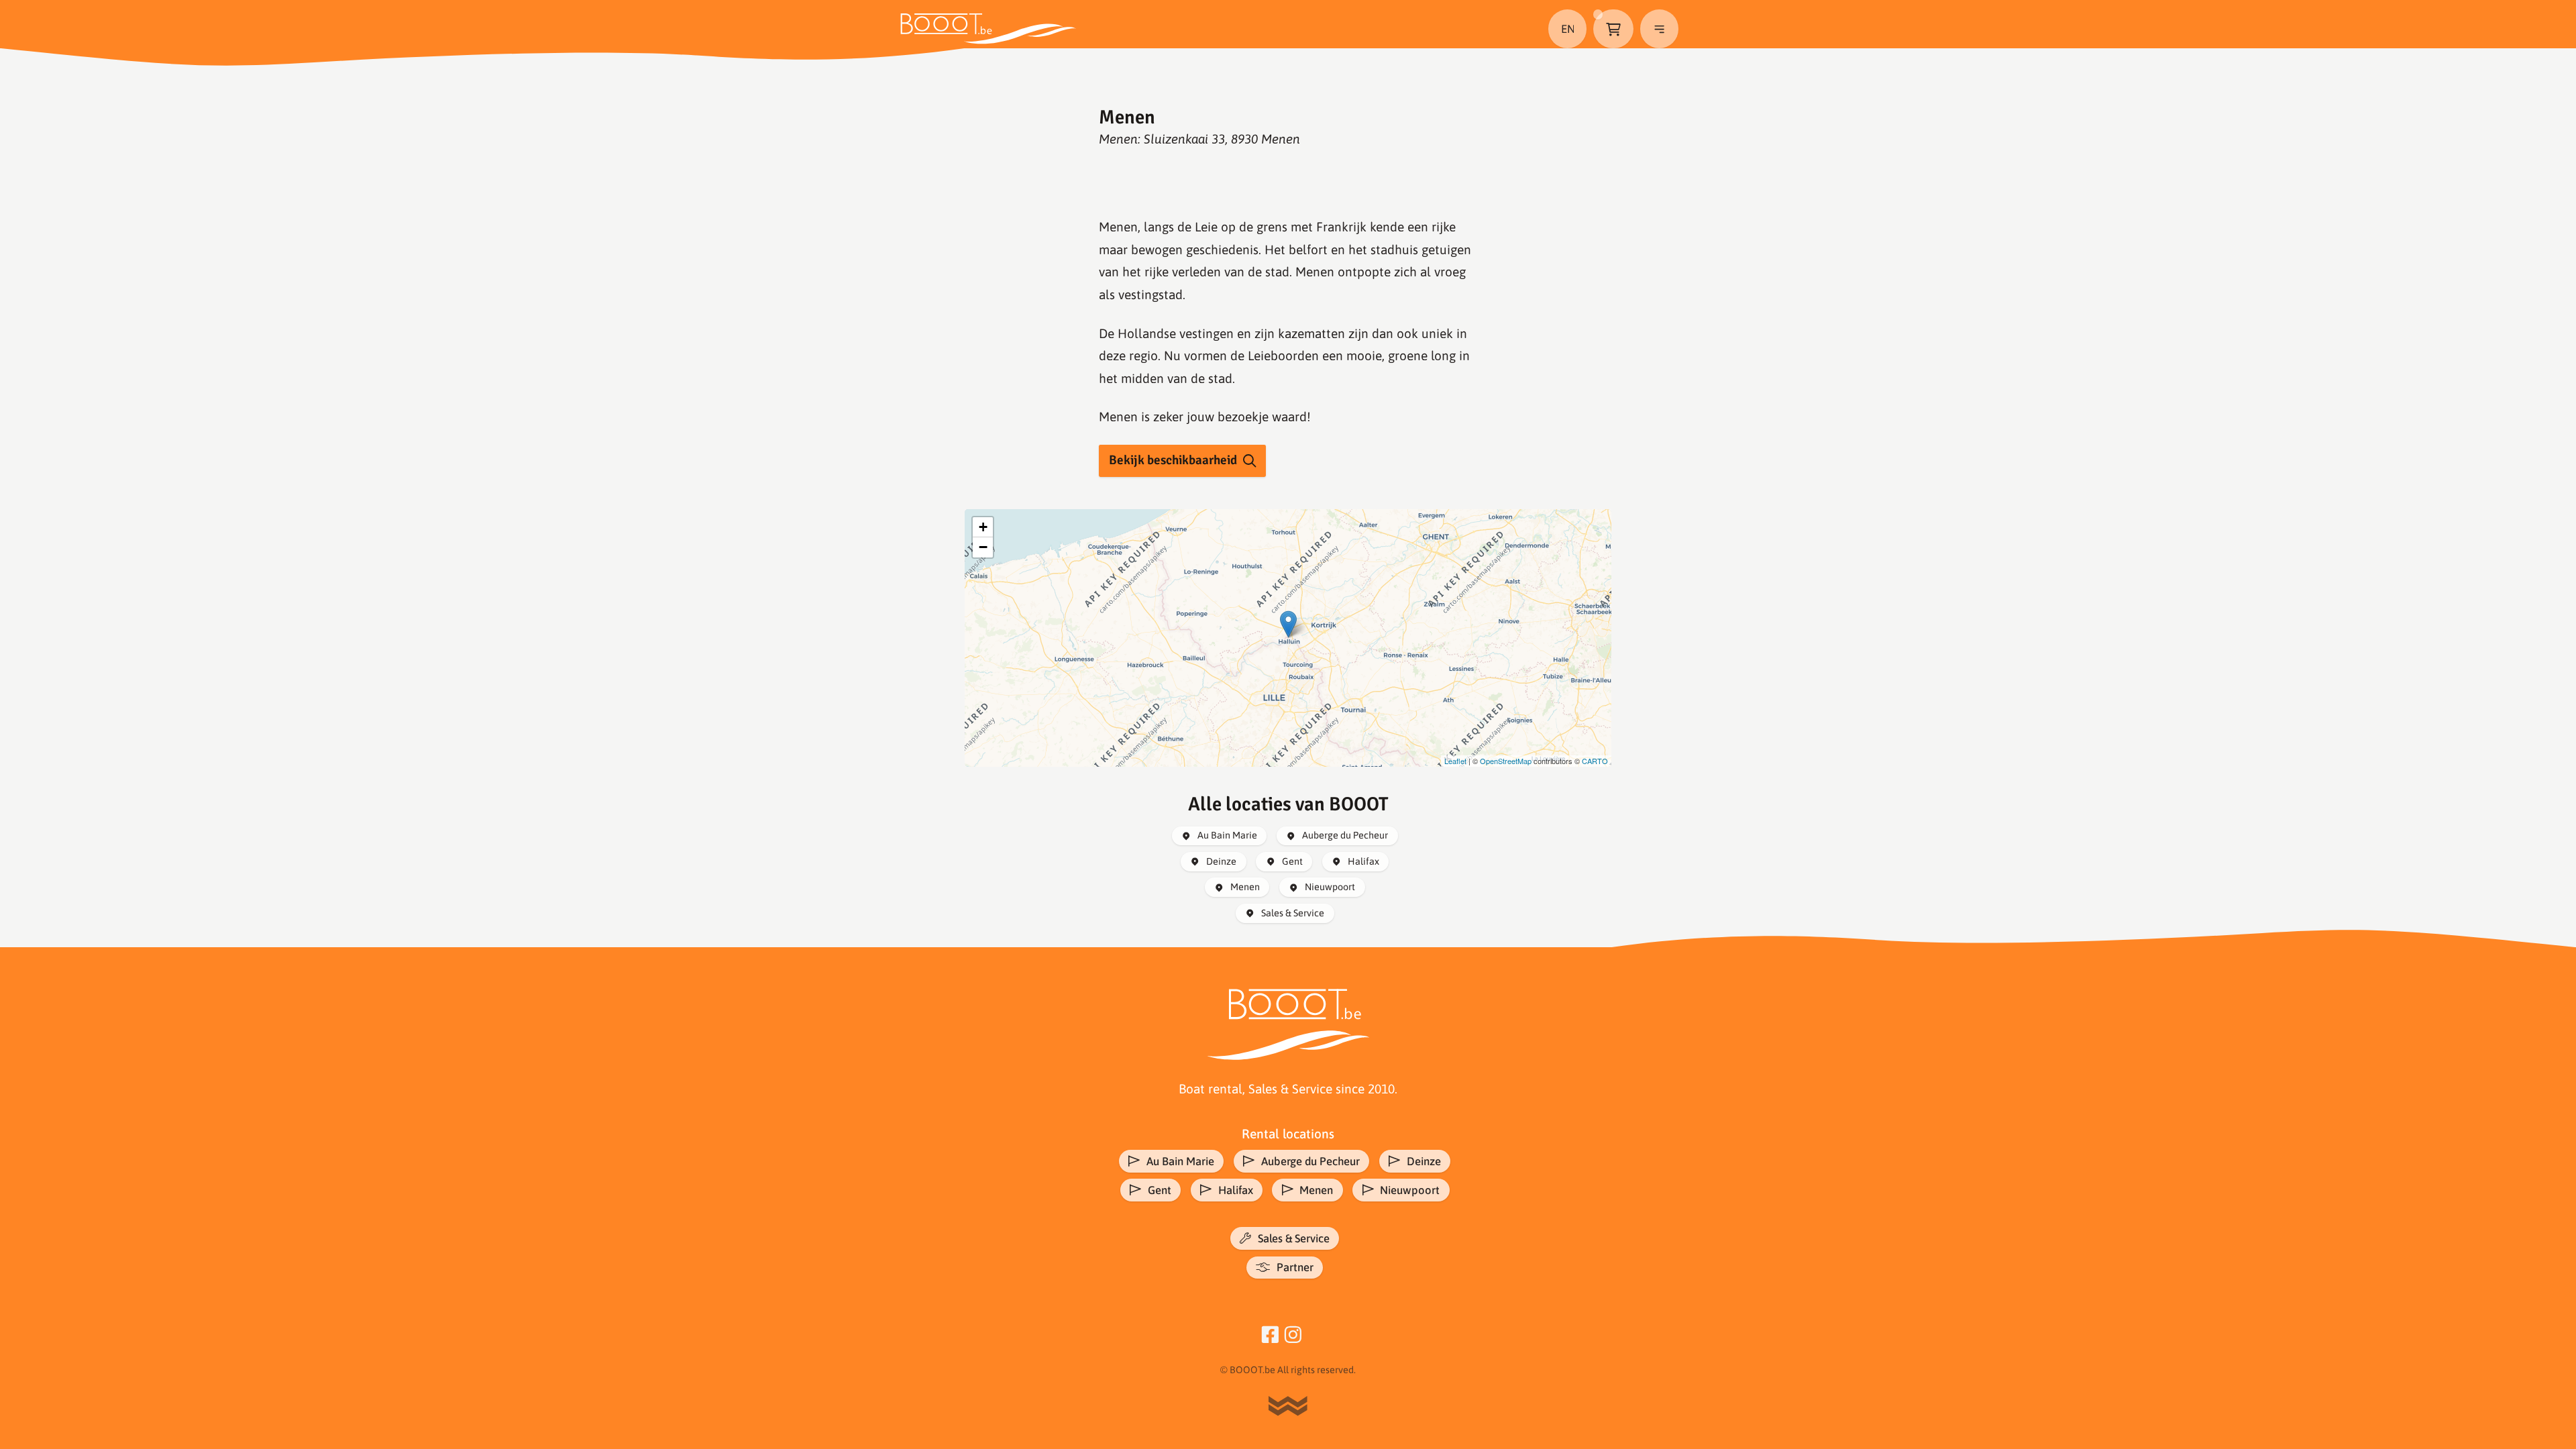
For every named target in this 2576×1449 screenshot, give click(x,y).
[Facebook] (1270, 1333)
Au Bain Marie (1227, 835)
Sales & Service (1293, 913)
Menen (1245, 887)
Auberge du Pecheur (1345, 835)
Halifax (1363, 861)
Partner (1295, 1267)
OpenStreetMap (1506, 761)
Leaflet (1455, 761)
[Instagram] (1293, 1333)
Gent (1292, 861)
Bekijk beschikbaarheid (1173, 460)
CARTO (1595, 761)
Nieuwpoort (1330, 887)
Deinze (1221, 861)
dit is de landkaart (1286, 638)
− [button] (983, 547)
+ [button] (983, 527)
